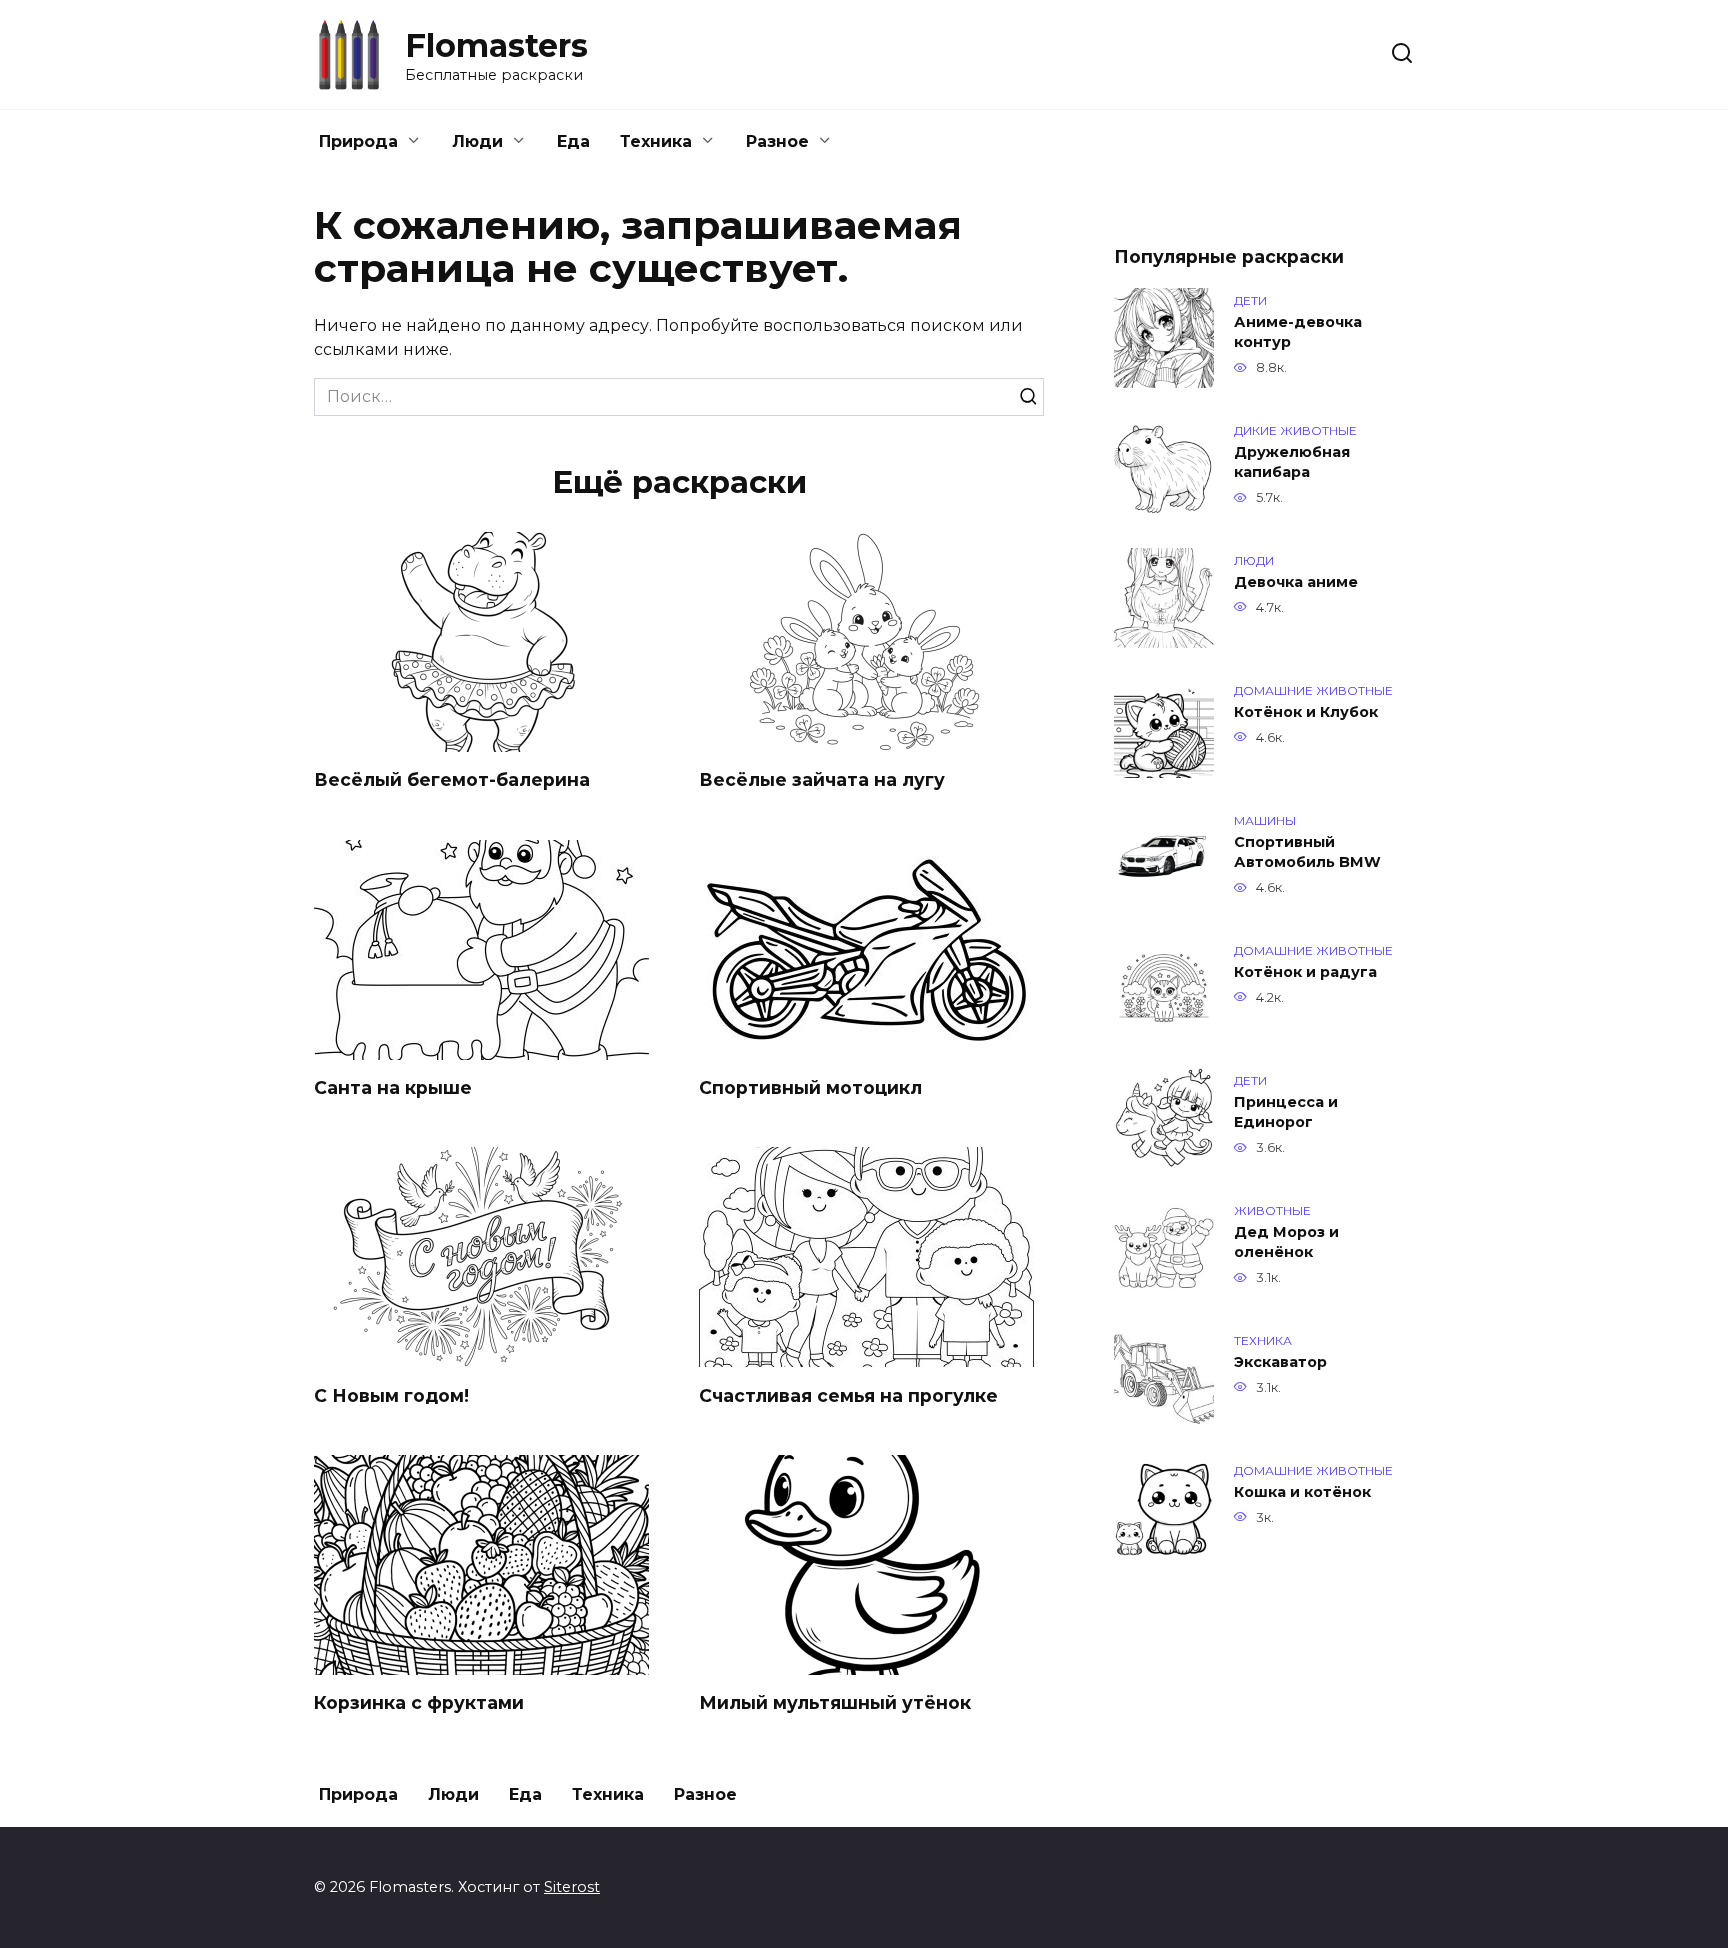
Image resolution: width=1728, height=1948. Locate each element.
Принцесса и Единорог (1286, 1112)
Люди (477, 141)
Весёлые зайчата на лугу (822, 779)
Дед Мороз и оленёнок (1286, 1242)
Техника (656, 141)
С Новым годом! (391, 1394)
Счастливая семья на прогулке (848, 1394)
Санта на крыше (393, 1087)
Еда (573, 141)
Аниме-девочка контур (1298, 332)
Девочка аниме (1296, 582)
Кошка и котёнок (1302, 1492)
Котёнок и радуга (1305, 972)
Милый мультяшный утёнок (835, 1702)
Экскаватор (1280, 1362)
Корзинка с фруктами (419, 1702)
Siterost (572, 1887)
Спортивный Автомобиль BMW (1307, 852)
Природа (358, 141)
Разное (777, 141)
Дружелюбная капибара (1292, 462)
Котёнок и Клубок (1306, 712)
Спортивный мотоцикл (810, 1087)
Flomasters (496, 45)
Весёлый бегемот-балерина (452, 779)
